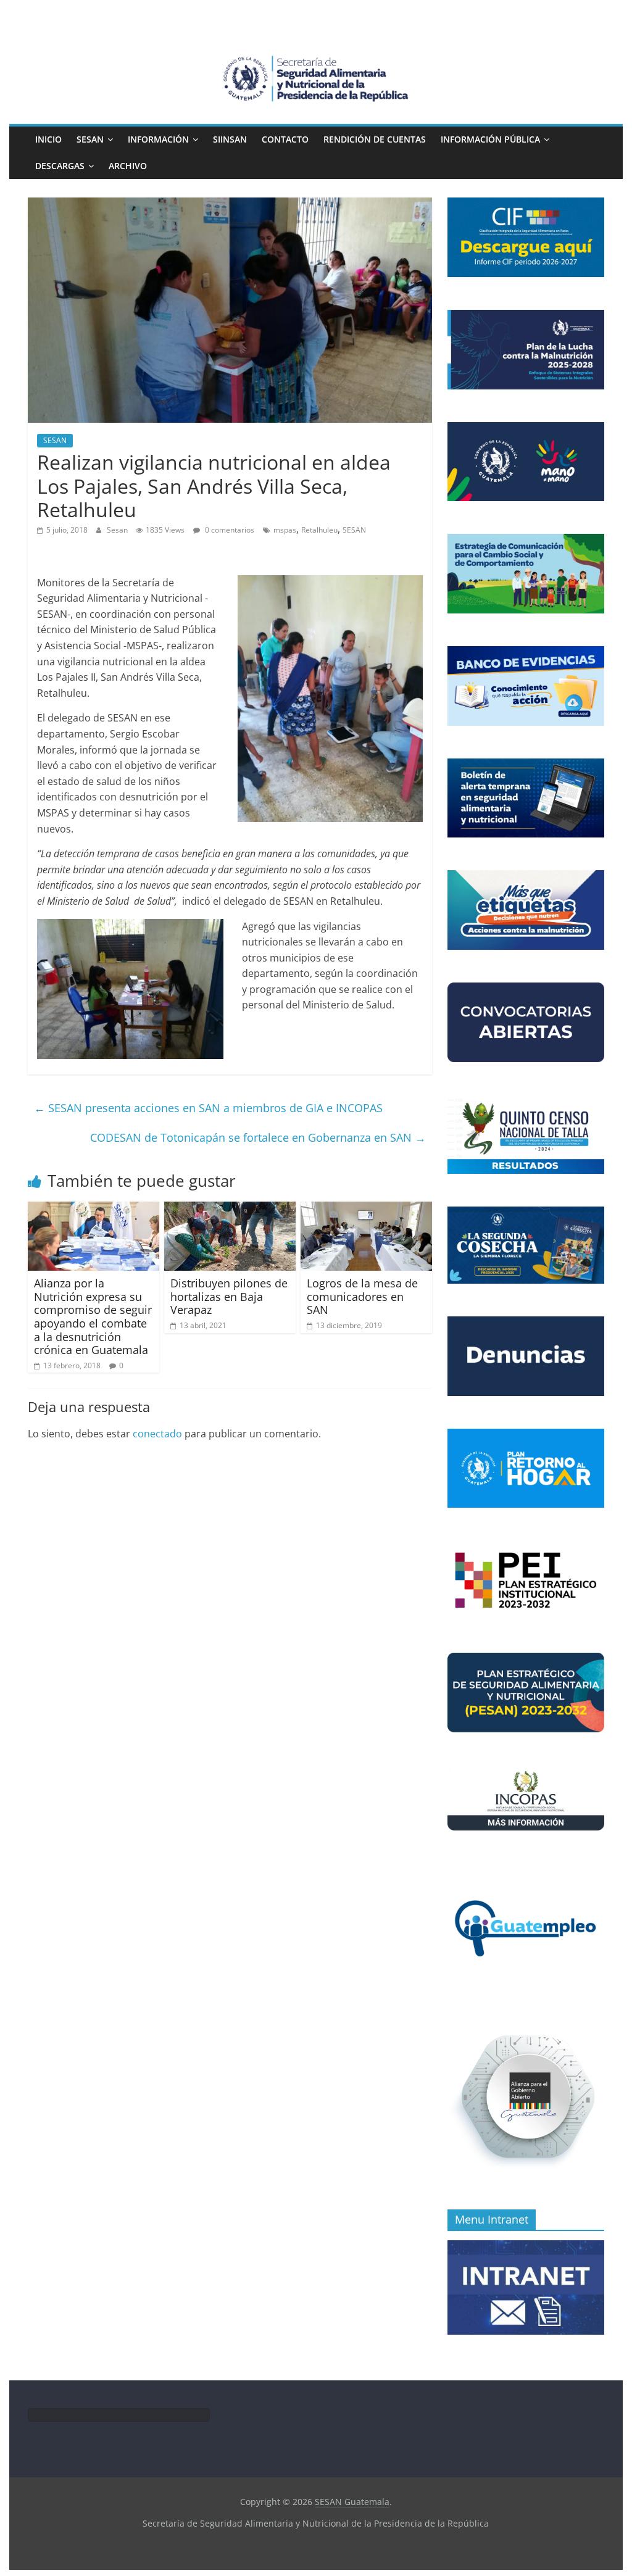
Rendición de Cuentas (375, 139)
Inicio (48, 139)
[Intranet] (526, 2247)
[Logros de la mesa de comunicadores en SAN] (366, 1209)
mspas (285, 530)
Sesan (118, 530)
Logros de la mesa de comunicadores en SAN (362, 1296)
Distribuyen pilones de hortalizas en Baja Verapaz (229, 1296)
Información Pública (490, 139)
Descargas (60, 166)
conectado (157, 1434)
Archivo (128, 166)
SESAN (90, 139)
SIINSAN (230, 139)
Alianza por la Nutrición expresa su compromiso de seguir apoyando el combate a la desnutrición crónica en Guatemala (93, 1316)
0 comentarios (229, 530)
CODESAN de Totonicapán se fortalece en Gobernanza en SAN (258, 1137)
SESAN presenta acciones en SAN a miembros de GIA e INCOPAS (208, 1108)
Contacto (285, 139)
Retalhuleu (319, 530)
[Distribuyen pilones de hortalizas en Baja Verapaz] (230, 1209)
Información (158, 139)
